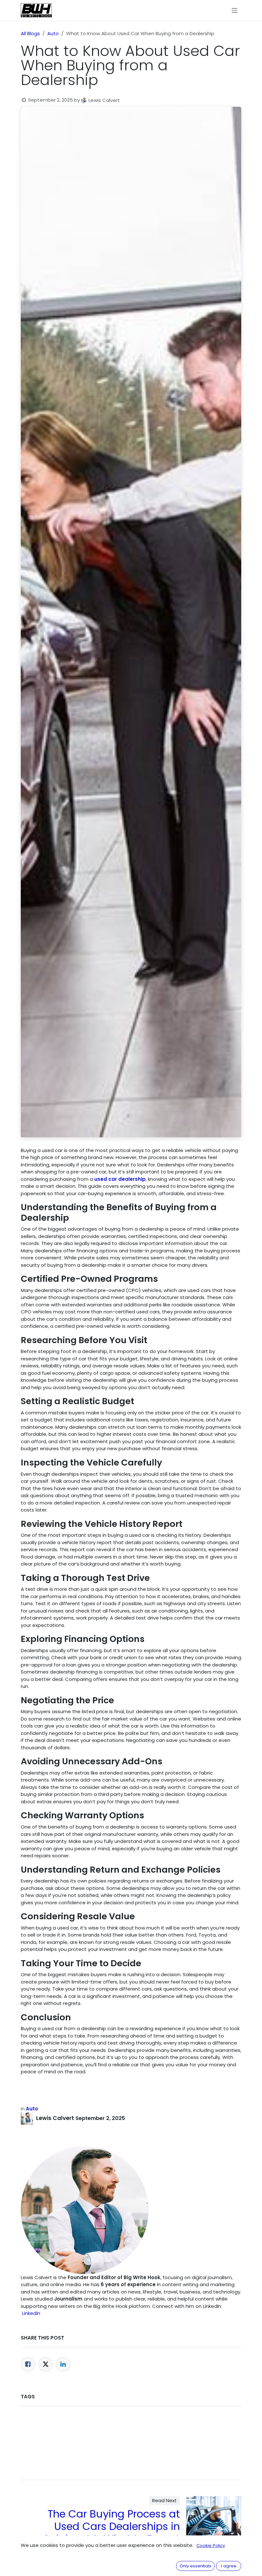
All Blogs (30, 33)
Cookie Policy (211, 2545)
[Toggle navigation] (235, 10)
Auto (53, 33)
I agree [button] (229, 2566)
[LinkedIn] (63, 2364)
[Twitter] (46, 2364)
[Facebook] (28, 2364)
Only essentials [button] (195, 2566)
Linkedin (31, 2313)
